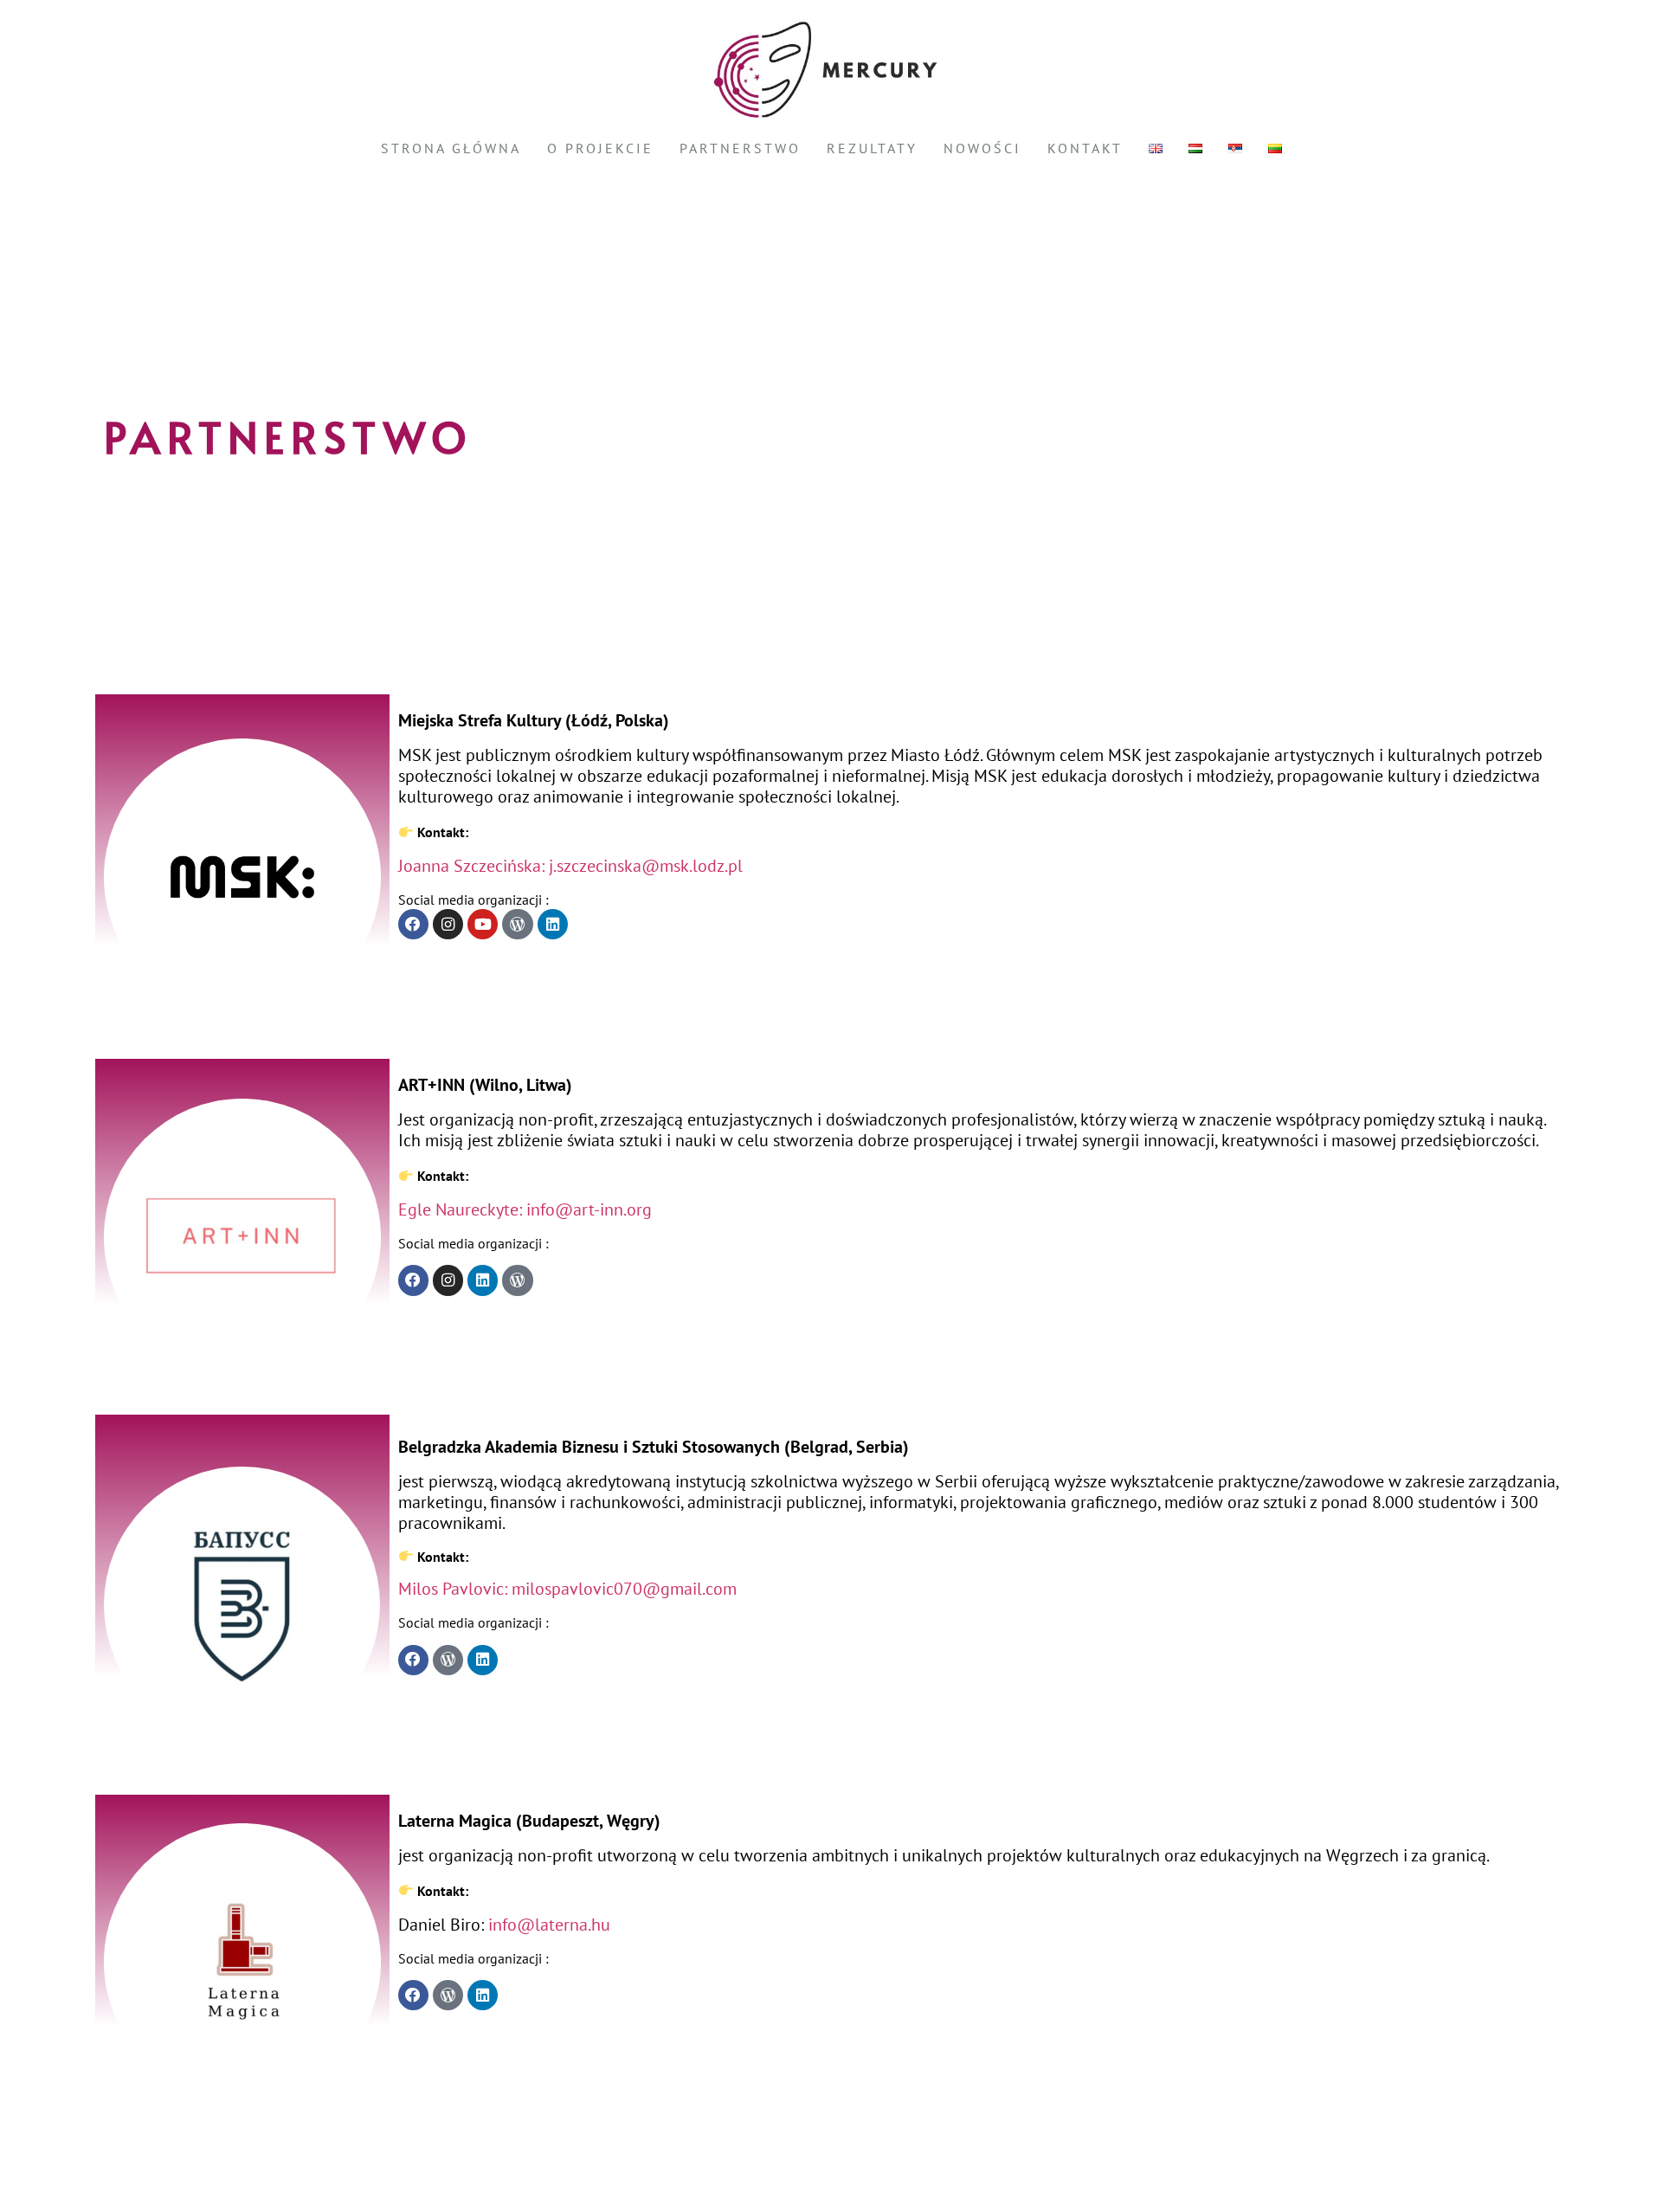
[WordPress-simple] (517, 924)
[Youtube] (483, 924)
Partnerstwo (740, 148)
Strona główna (451, 148)
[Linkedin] (553, 924)
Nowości (982, 148)
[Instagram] (448, 924)
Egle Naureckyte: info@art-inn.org (525, 1209)
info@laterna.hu (549, 1925)
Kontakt (1085, 148)
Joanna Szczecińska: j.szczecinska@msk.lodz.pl (570, 866)
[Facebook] (413, 924)
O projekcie (600, 148)
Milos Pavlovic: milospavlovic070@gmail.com (567, 1589)
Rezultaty (872, 148)
